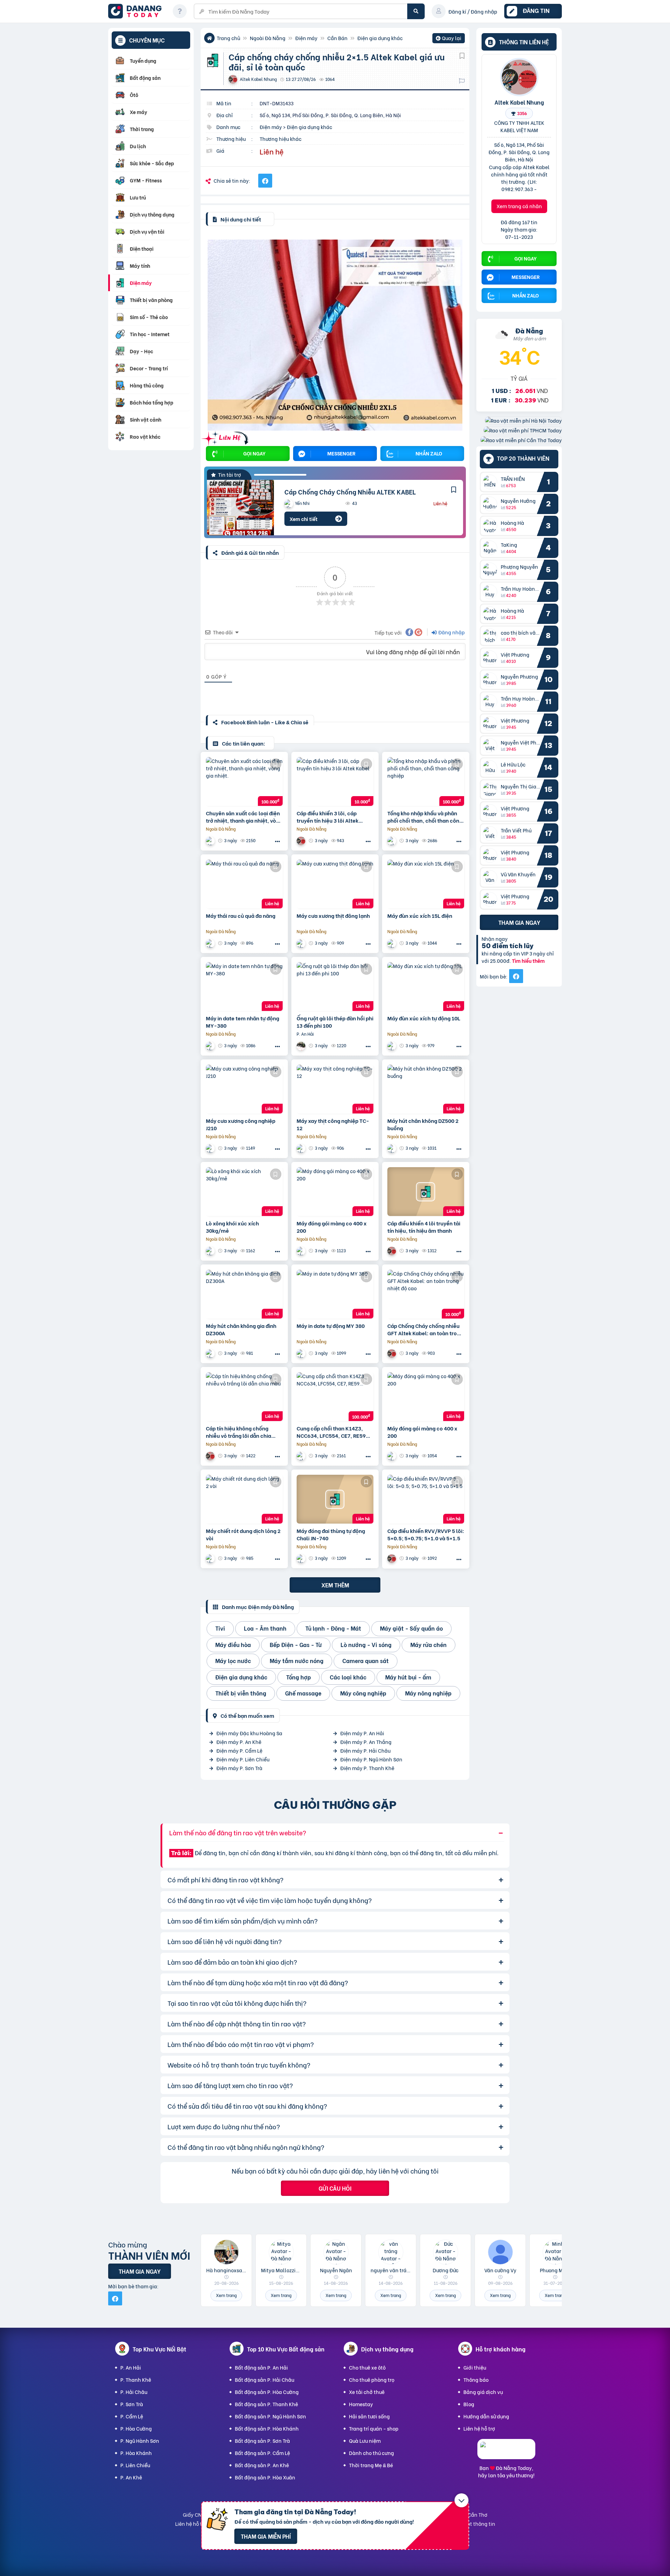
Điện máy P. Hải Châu (365, 1750)
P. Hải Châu (134, 2392)
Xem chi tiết (304, 519)
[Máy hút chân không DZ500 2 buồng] (426, 1089)
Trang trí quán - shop (374, 2428)
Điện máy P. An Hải (362, 1733)
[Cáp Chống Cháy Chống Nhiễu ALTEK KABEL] (240, 508)
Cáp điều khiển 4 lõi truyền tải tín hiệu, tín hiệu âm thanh (424, 1227)
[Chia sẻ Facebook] (265, 181)
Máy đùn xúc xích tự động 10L (424, 1018)
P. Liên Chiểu (135, 2465)
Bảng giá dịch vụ (483, 2392)
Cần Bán (337, 38)
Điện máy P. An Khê (239, 1742)
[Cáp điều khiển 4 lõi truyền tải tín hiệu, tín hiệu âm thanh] (426, 1192)
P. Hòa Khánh (136, 2453)
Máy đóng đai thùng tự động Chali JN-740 (331, 1534)
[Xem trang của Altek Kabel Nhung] (302, 841)
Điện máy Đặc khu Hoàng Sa (249, 1733)
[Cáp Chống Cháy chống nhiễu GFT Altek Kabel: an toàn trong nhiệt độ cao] (426, 1294)
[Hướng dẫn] (180, 11)
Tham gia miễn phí (266, 2536)
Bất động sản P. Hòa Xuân (265, 2477)
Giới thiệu (475, 2367)
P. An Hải (131, 2367)
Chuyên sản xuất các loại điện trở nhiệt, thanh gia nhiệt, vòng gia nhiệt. (244, 817)
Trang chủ (228, 38)
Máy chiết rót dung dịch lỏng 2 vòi (243, 1534)
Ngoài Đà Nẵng (268, 38)
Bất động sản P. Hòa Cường (267, 2392)
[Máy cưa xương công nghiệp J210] (244, 1089)
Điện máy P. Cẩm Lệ (239, 1750)
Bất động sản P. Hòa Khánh (267, 2428)
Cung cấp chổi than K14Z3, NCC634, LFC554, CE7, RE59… (333, 1432)
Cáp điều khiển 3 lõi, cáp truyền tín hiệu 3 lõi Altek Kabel (327, 817)
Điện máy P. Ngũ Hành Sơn (371, 1759)
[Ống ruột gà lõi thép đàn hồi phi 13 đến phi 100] (335, 987)
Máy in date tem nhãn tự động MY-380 (243, 1022)
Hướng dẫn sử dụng (486, 2416)
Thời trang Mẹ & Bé (371, 2465)
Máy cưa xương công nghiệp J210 (241, 1124)
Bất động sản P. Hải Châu (265, 2379)
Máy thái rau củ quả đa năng (241, 916)
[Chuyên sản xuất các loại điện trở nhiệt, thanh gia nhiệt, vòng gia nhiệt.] (244, 781)
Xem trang (226, 2295)
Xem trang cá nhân (519, 206)
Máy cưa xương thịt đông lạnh (333, 916)
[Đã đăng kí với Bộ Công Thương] (506, 2453)
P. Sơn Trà (132, 2404)
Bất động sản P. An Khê (262, 2465)
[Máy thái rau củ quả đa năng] (244, 884)
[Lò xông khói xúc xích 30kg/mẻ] (244, 1192)
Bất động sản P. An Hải (261, 2367)
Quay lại (449, 39)
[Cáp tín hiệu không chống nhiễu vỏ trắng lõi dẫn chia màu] (244, 1397)
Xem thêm (335, 1585)
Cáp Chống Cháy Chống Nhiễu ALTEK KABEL (350, 492)
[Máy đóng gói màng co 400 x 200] (335, 1192)
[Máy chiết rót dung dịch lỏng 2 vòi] (244, 1499)
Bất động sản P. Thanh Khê (266, 2404)
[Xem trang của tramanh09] (393, 841)
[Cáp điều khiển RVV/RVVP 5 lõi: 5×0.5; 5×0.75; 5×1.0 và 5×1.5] (426, 1499)
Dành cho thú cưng (371, 2453)
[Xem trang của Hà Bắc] (211, 943)
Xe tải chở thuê (367, 2392)
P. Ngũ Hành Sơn (140, 2441)
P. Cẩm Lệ (132, 2416)
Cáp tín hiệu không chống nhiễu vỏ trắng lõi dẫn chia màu (239, 1432)
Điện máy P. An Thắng (366, 1742)
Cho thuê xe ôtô (367, 2367)
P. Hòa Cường (136, 2428)
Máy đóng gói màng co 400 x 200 (332, 1227)
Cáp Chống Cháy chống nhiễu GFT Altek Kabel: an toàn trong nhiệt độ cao (425, 1329)
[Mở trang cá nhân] (492, 482)
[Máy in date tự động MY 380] (335, 1294)
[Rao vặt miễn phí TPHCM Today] (523, 430)
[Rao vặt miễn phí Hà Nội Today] (523, 420)
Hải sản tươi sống (369, 2416)
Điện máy (306, 38)
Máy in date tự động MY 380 (331, 1326)
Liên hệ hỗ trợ (479, 2428)
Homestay (361, 2404)
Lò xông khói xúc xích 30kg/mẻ (232, 1227)
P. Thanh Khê (136, 2379)
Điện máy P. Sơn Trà (239, 1768)
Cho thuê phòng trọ (372, 2379)
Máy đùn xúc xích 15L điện (420, 916)
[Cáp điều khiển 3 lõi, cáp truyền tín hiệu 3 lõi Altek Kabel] (335, 781)
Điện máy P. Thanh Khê (367, 1768)
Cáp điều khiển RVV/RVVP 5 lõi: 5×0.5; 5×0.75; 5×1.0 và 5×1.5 (426, 1534)
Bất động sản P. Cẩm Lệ (262, 2453)
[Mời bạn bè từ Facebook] (516, 976)
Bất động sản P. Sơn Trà (262, 2441)
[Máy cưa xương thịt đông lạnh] (335, 884)
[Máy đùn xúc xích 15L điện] (426, 884)
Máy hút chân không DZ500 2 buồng (423, 1124)
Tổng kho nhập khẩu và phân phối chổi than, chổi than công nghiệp (425, 817)
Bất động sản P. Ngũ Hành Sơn (270, 2416)
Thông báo (476, 2379)
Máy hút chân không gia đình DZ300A (241, 1329)
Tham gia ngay (519, 922)
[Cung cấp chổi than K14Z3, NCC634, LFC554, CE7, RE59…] (335, 1397)
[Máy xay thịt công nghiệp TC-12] (335, 1089)
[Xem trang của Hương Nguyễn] (302, 1046)
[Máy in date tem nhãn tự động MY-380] (244, 987)
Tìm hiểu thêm (528, 961)
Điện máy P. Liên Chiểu (243, 1759)
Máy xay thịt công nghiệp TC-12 (333, 1124)
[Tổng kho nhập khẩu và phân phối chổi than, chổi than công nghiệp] (426, 781)
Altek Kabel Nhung (519, 102)
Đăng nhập (451, 632)
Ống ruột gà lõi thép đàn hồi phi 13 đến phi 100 (335, 1022)
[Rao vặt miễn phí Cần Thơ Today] (521, 440)
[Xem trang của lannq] (211, 841)
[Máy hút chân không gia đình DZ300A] (244, 1294)
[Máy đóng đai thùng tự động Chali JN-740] (335, 1499)
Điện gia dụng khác (380, 38)
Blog (469, 2404)
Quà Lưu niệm (365, 2441)
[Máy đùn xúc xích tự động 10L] (426, 987)
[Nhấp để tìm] (416, 11)
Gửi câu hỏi (335, 2188)
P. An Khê (131, 2477)
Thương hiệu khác (281, 139)
